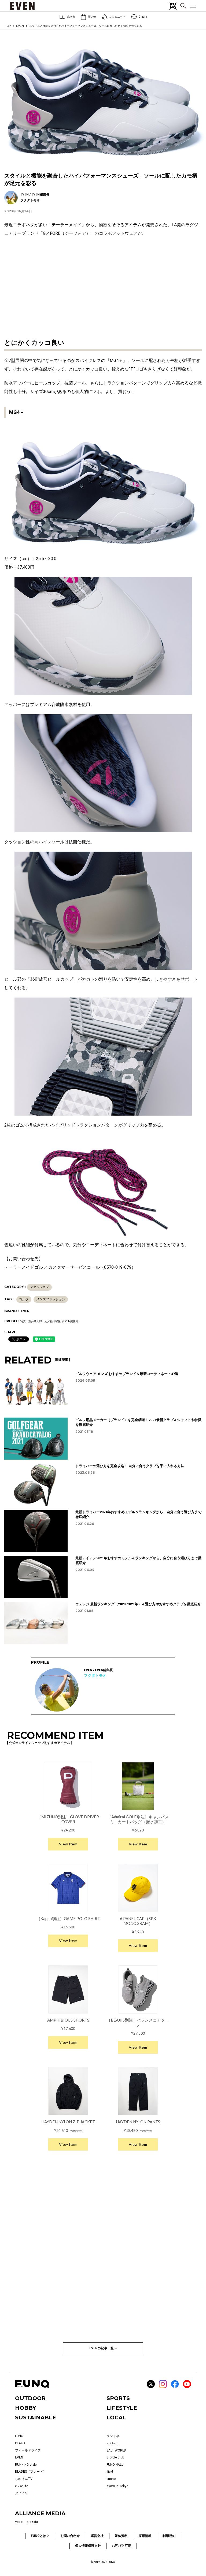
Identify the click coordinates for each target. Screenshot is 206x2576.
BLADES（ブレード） (31, 2472)
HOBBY (25, 2408)
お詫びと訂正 (122, 2546)
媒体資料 (121, 2536)
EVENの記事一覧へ (103, 2348)
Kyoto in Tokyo (117, 2486)
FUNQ (19, 2436)
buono (111, 2479)
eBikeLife (21, 2486)
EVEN (20, 26)
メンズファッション (51, 1299)
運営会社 (97, 2536)
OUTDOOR (30, 2398)
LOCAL (116, 2418)
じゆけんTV (24, 2479)
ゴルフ (24, 1299)
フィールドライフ (28, 2450)
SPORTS (118, 2398)
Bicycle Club (115, 2457)
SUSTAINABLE (36, 2418)
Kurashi (32, 2522)
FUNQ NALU (115, 2465)
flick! (110, 2472)
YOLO (19, 2522)
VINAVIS (112, 2443)
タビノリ (21, 2493)
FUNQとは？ (40, 2536)
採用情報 (145, 2536)
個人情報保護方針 (88, 2546)
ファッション (39, 1287)
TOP (8, 26)
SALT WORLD (116, 2450)
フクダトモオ (95, 1675)
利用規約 (169, 2536)
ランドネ (113, 2436)
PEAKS (20, 2443)
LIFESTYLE (122, 2408)
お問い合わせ (70, 2536)
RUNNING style (26, 2465)
